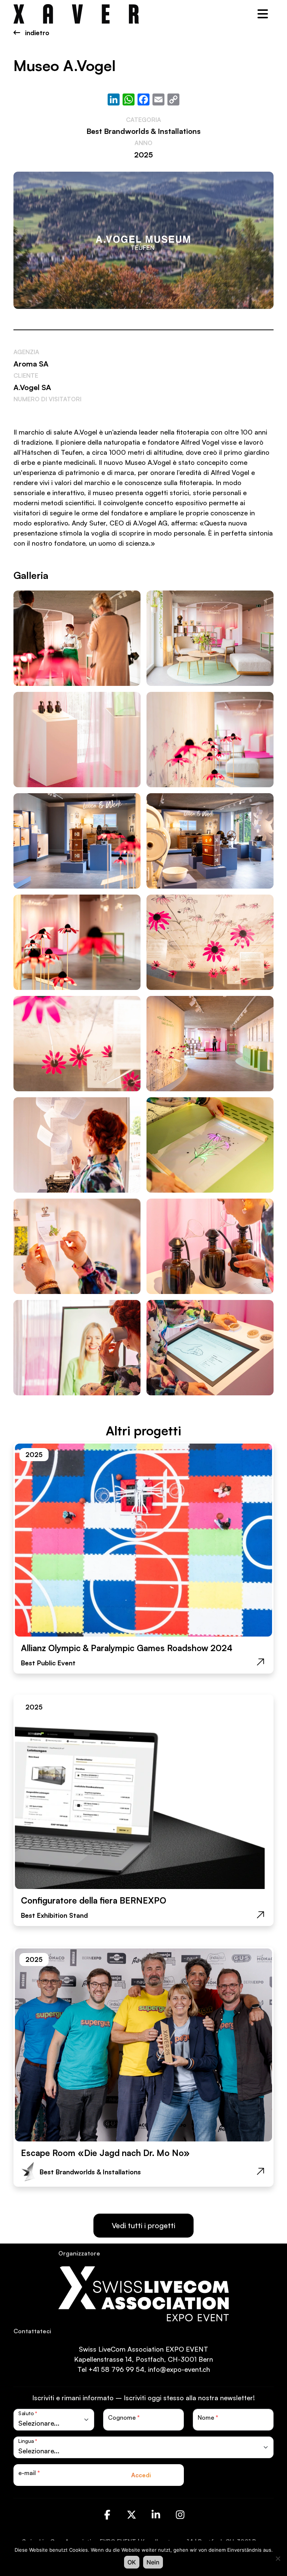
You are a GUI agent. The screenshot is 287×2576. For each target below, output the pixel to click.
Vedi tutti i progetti (143, 2225)
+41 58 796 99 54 (116, 2369)
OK (132, 2562)
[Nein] (278, 2558)
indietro (36, 33)
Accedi (141, 2475)
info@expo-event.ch (179, 2369)
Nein (153, 2562)
